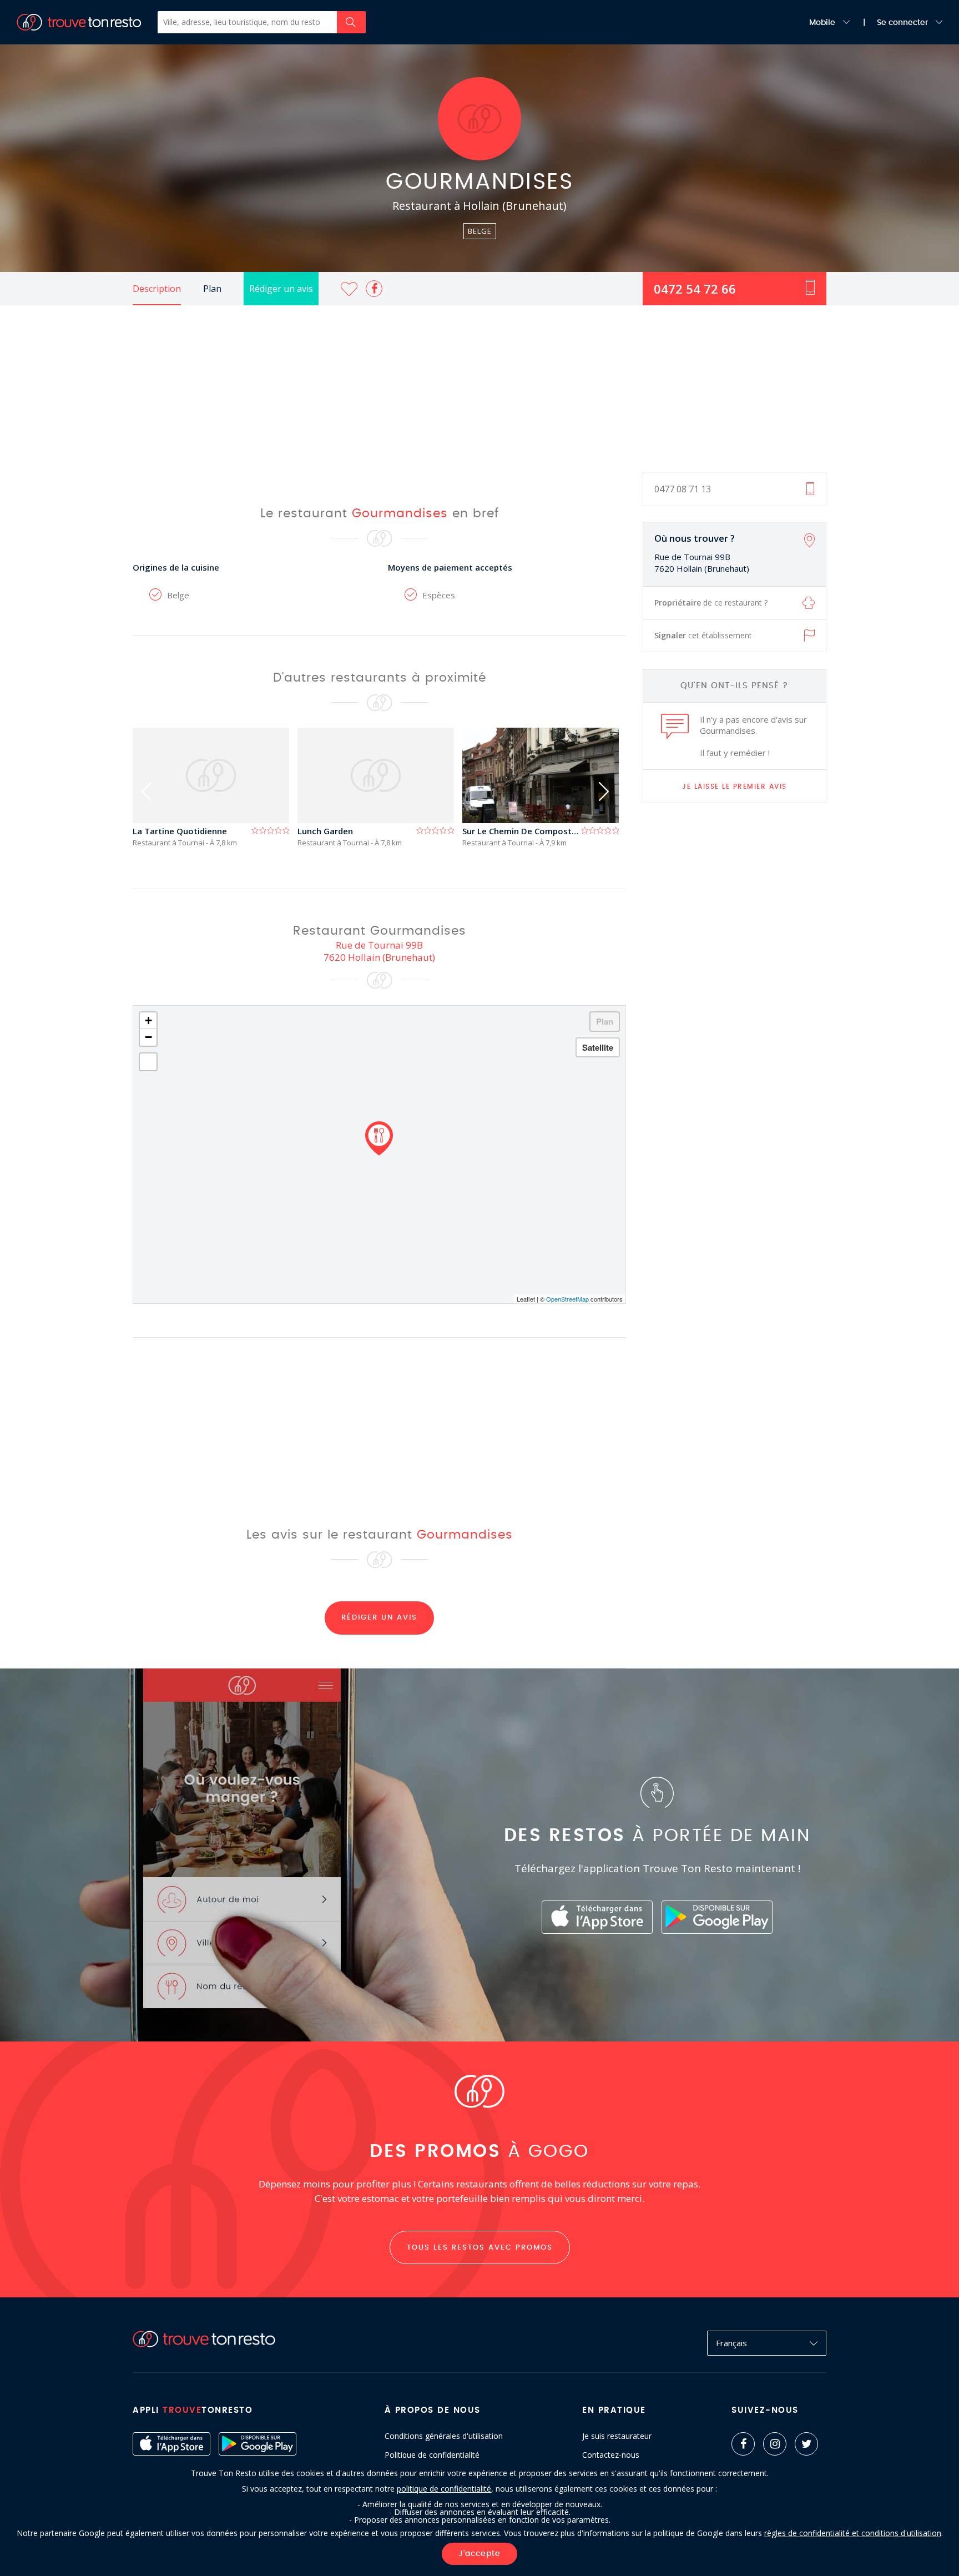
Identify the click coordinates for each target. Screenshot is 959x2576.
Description (157, 289)
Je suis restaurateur (617, 2436)
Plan (212, 289)
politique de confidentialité (444, 2489)
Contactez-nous (611, 2455)
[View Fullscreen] (148, 1062)
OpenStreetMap (567, 1299)
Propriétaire (711, 603)
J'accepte (479, 2554)
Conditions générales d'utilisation (444, 2436)
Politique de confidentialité (432, 2455)
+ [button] (148, 1020)
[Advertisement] (479, 389)
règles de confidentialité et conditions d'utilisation (853, 2533)
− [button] (148, 1037)
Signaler (703, 635)
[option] (215, 787)
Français (731, 2343)
